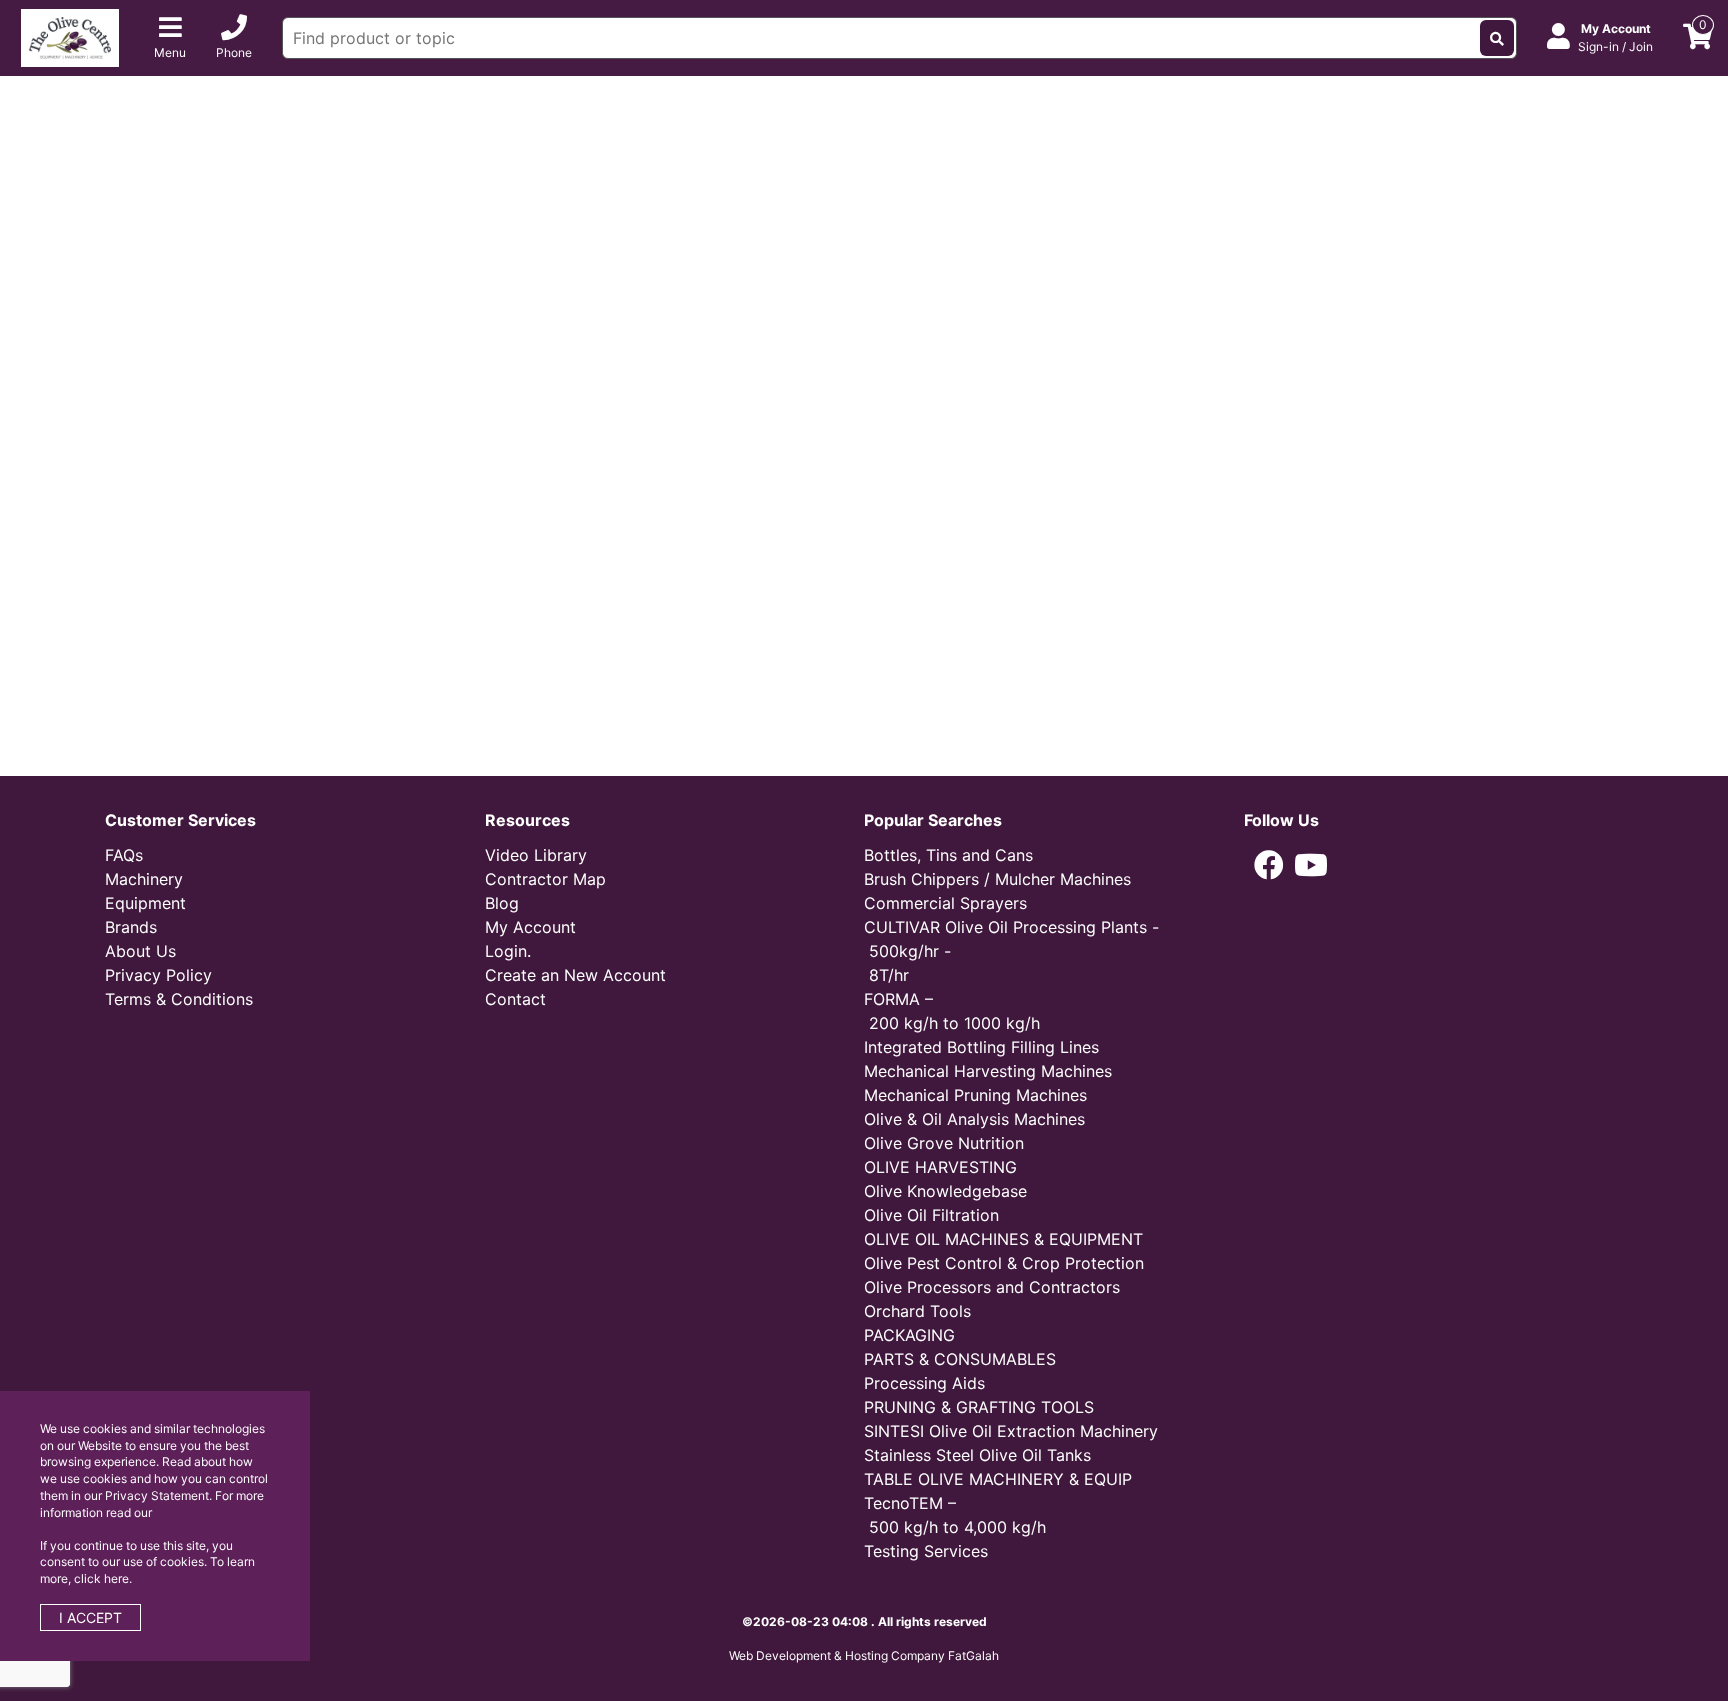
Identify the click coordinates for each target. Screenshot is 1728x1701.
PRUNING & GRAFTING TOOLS (979, 1407)
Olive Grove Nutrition (944, 1143)
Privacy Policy (158, 975)
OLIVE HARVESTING (940, 1167)
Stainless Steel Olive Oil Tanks (977, 1455)
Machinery (144, 879)
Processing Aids (924, 1383)
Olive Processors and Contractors (992, 1287)
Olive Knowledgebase (945, 1191)
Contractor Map (545, 879)
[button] (1269, 865)
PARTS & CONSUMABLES (960, 1359)
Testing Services (926, 1551)
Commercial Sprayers (945, 903)
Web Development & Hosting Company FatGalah (864, 1655)
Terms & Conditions (179, 999)
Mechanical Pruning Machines (975, 1095)
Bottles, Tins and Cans (948, 855)
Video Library (536, 855)
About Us (140, 951)
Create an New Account (575, 975)
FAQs (124, 855)
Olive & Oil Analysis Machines (974, 1119)
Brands (131, 927)
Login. (508, 951)
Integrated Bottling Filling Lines (981, 1047)
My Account (530, 927)
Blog (502, 903)
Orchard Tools (917, 1311)
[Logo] (70, 36)
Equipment (145, 903)
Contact (515, 999)
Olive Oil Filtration (931, 1215)
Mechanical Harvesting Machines (988, 1071)
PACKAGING (909, 1335)
